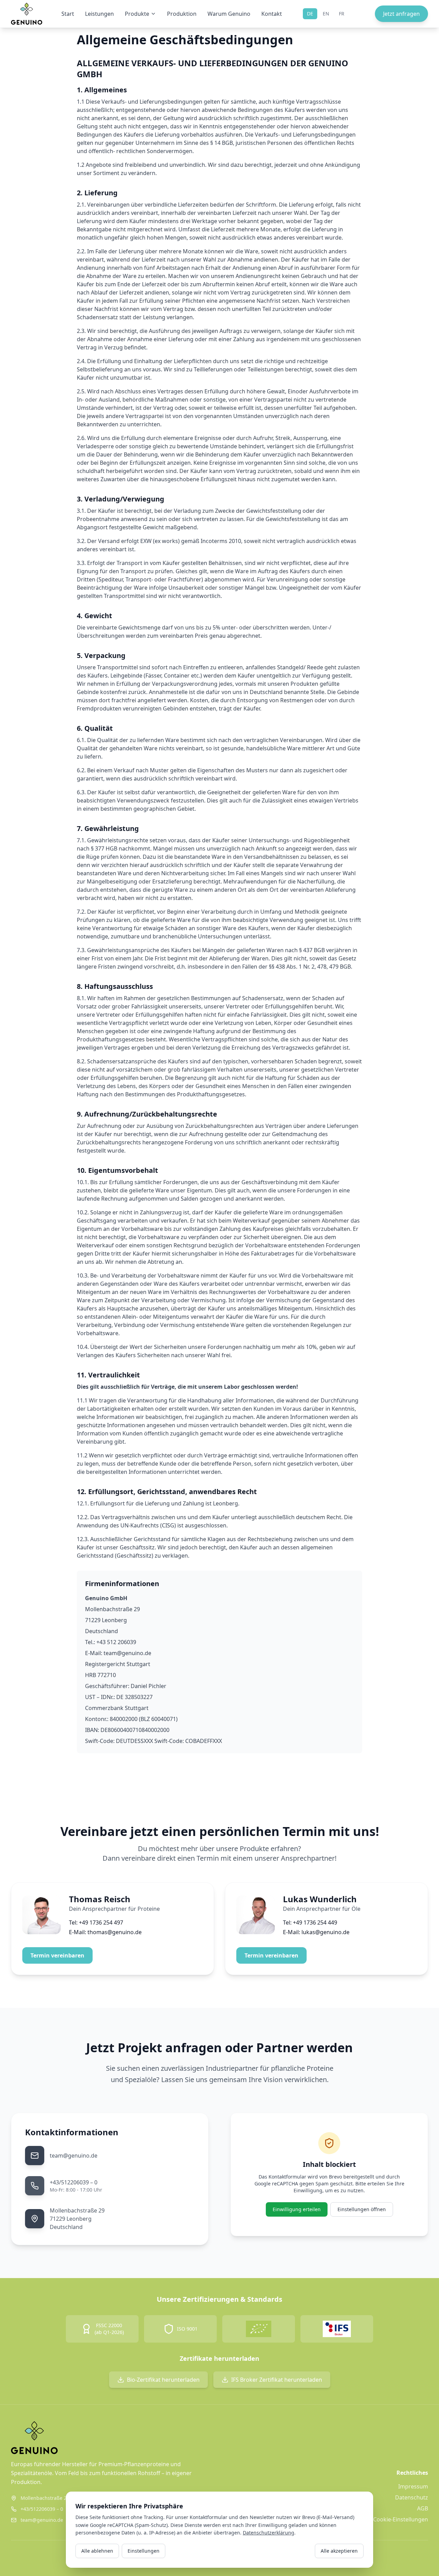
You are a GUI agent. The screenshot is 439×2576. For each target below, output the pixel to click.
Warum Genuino (229, 14)
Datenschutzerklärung (269, 2533)
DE (310, 14)
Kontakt (272, 14)
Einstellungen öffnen (362, 2209)
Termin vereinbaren (57, 1955)
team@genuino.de (74, 2156)
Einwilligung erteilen (297, 2209)
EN (326, 14)
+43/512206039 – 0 (74, 2182)
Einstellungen (144, 2551)
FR (342, 14)
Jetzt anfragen (401, 14)
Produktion (182, 14)
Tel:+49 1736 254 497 (96, 1922)
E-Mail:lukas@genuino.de (316, 1932)
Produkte (137, 14)
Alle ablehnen (97, 2551)
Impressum (413, 2486)
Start (68, 14)
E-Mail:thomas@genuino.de (105, 1932)
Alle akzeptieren (339, 2551)
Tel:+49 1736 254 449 (310, 1922)
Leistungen (99, 14)
